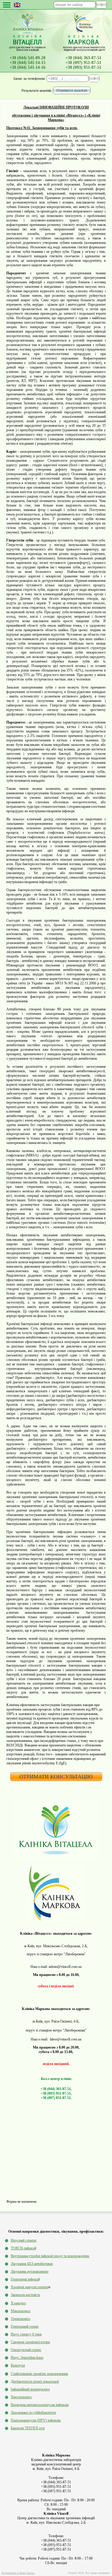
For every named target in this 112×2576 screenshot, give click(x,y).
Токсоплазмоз (21, 2397)
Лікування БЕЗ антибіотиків (32, 2264)
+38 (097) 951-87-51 (83, 63)
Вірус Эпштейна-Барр (27, 2358)
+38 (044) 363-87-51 (83, 58)
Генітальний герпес (25, 2326)
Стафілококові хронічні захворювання (39, 2374)
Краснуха (18, 2365)
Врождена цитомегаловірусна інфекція (40, 2405)
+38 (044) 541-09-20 (27, 58)
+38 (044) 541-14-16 (27, 67)
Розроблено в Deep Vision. (18, 2573)
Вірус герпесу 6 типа (26, 2334)
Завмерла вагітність (25, 2295)
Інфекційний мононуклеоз (30, 2389)
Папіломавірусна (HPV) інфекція (36, 2420)
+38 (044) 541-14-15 (27, 63)
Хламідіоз (18, 2303)
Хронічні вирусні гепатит (30, 2287)
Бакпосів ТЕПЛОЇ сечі (28, 2428)
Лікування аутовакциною (30, 2271)
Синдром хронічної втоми (30, 2342)
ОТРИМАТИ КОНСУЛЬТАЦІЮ (56, 1777)
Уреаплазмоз (20, 2319)
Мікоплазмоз (21, 2311)
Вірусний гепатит (24, 2240)
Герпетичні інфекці (25, 2279)
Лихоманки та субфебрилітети (33, 2413)
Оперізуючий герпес (26, 2350)
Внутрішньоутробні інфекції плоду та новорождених (50, 2256)
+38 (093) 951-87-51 (83, 67)
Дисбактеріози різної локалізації (35, 2381)
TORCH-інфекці (23, 2248)
